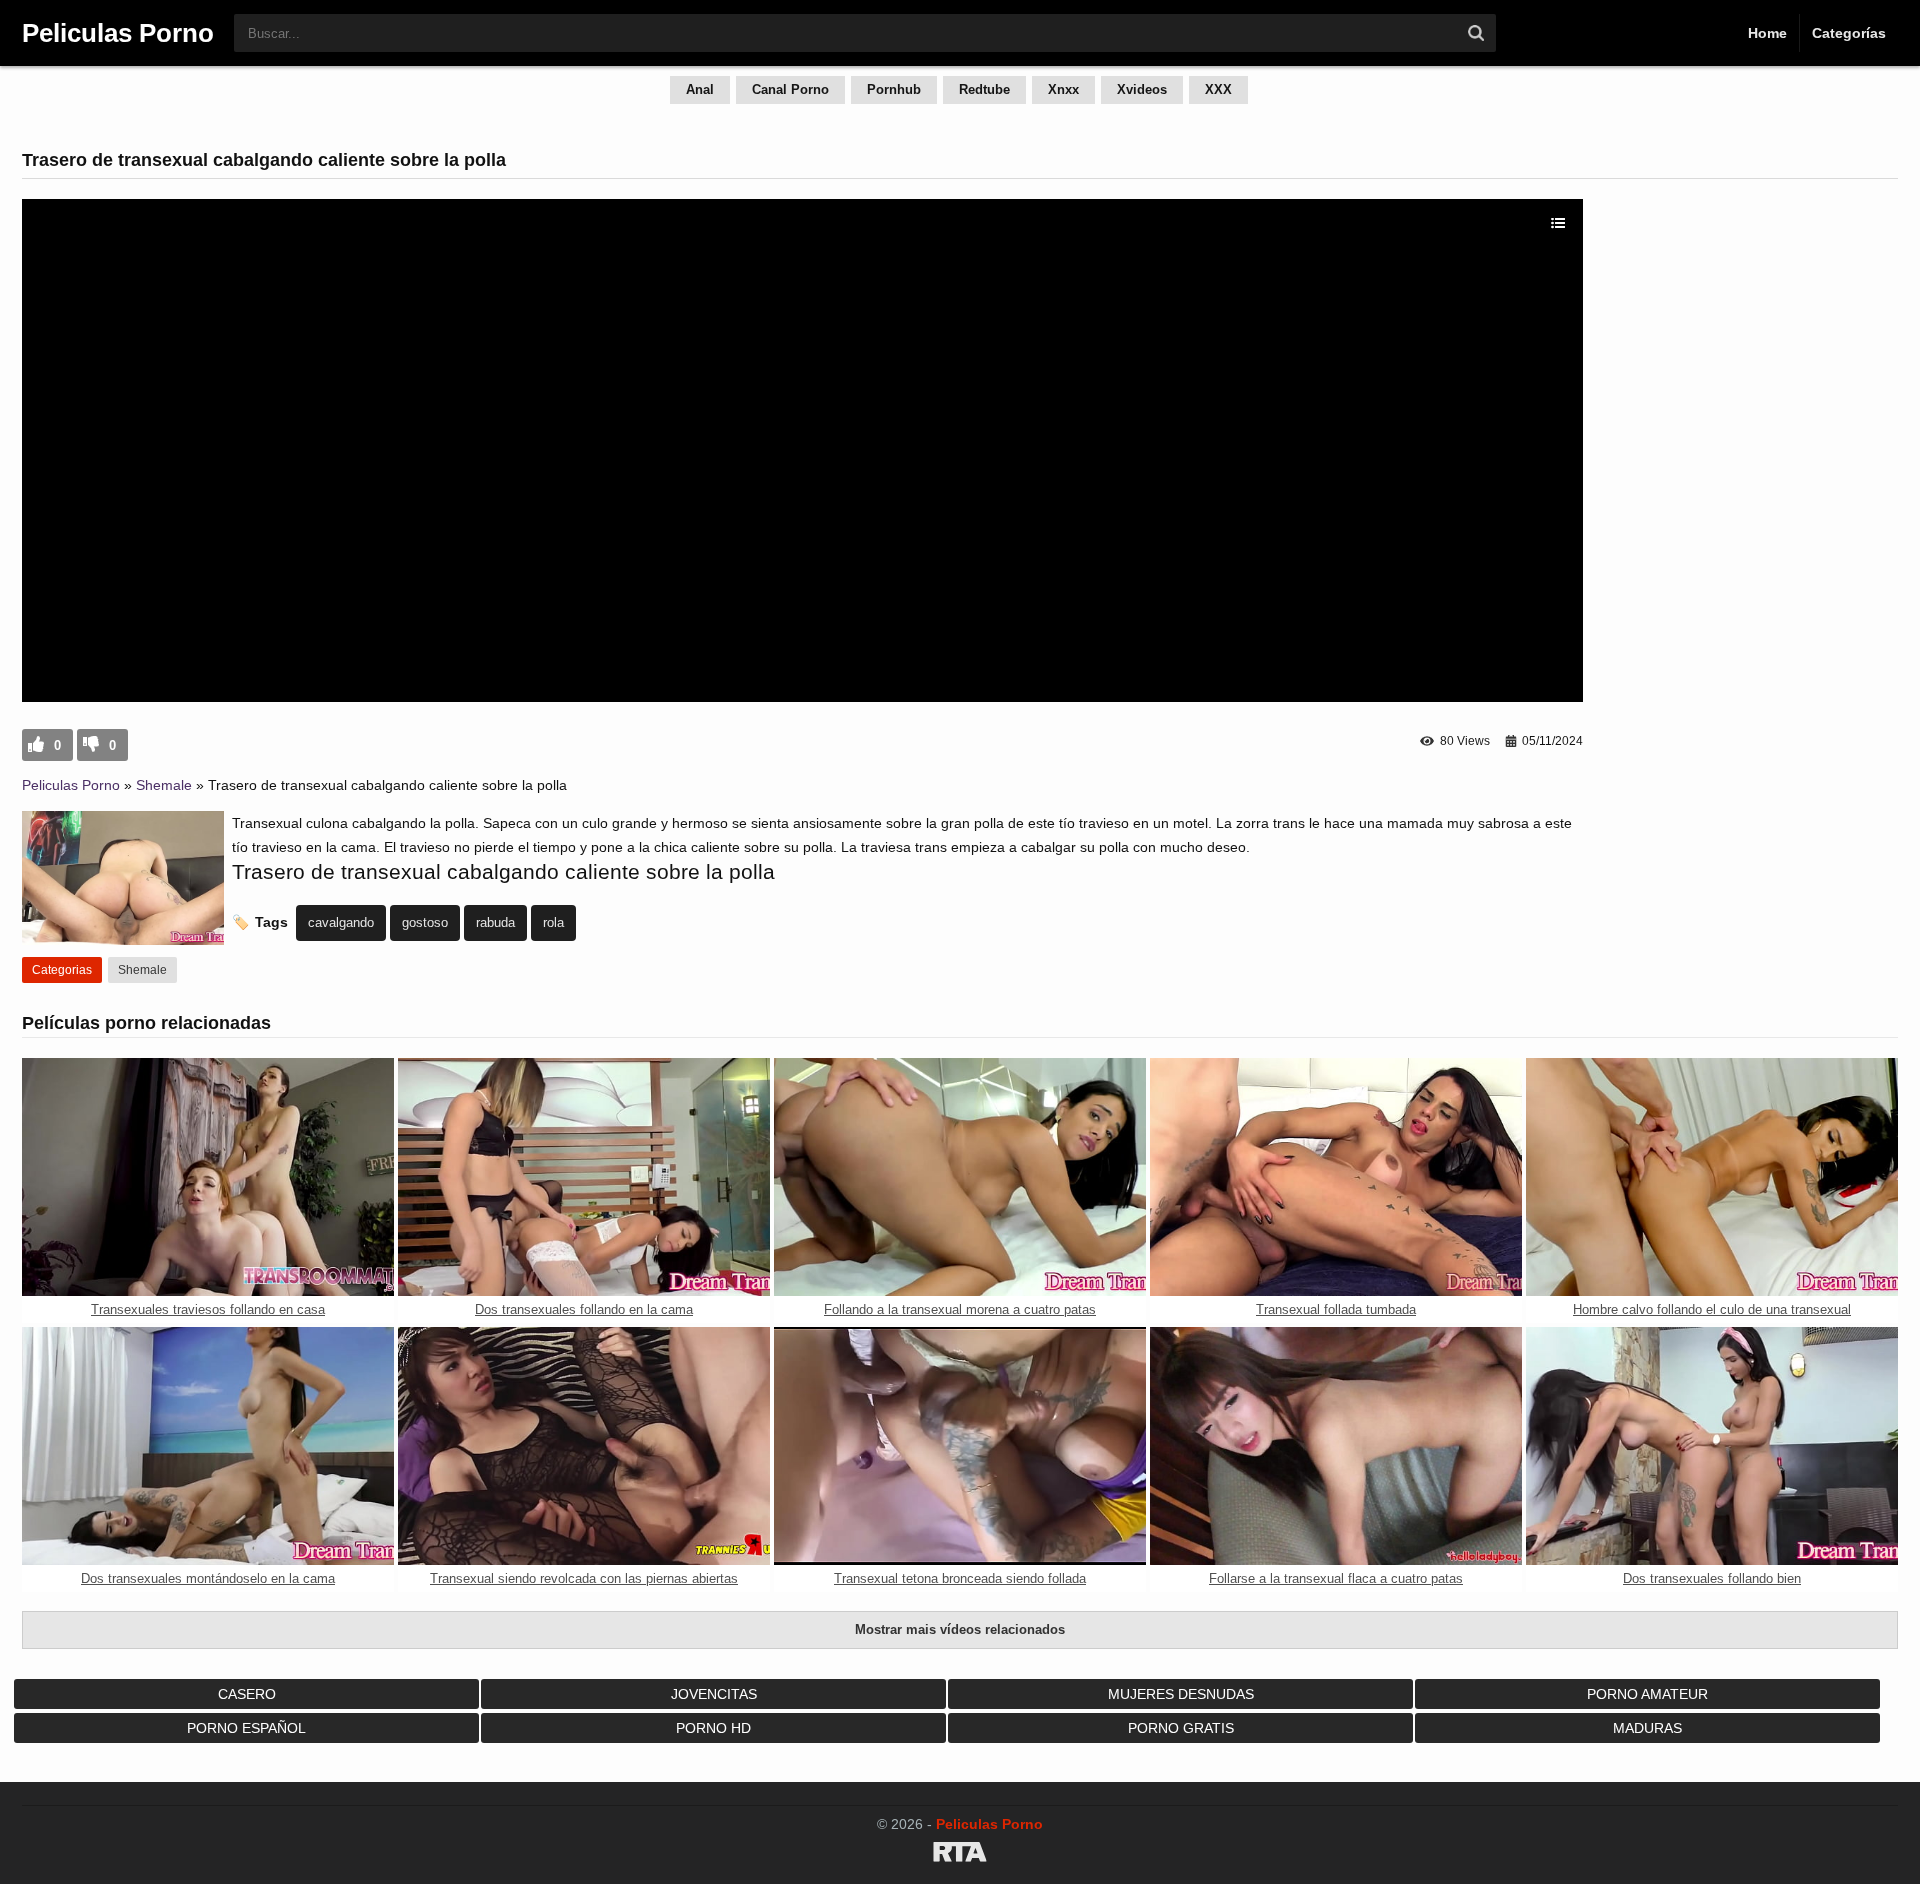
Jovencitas (714, 1694)
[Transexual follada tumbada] (1336, 1177)
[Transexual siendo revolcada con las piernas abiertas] (584, 1446)
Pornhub (894, 89)
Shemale (164, 785)
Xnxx (1063, 89)
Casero (247, 1694)
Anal (700, 89)
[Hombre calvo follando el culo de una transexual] (1712, 1177)
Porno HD (713, 1728)
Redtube (984, 89)
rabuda (495, 922)
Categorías (1849, 33)
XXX (1218, 89)
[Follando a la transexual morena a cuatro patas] (960, 1177)
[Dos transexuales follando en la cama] (584, 1177)
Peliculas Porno (71, 785)
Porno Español (246, 1728)
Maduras (1647, 1728)
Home (1767, 33)
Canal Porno (790, 89)
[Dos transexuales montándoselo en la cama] (208, 1446)
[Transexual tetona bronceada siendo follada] (960, 1446)
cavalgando (341, 922)
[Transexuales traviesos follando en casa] (208, 1177)
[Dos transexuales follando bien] (1712, 1446)
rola (553, 922)
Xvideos (1142, 89)
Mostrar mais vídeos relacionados (960, 1629)
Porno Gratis (1181, 1728)
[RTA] (960, 1855)
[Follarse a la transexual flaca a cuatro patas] (1336, 1446)
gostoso (425, 922)
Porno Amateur (1647, 1694)
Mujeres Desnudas (1181, 1694)
